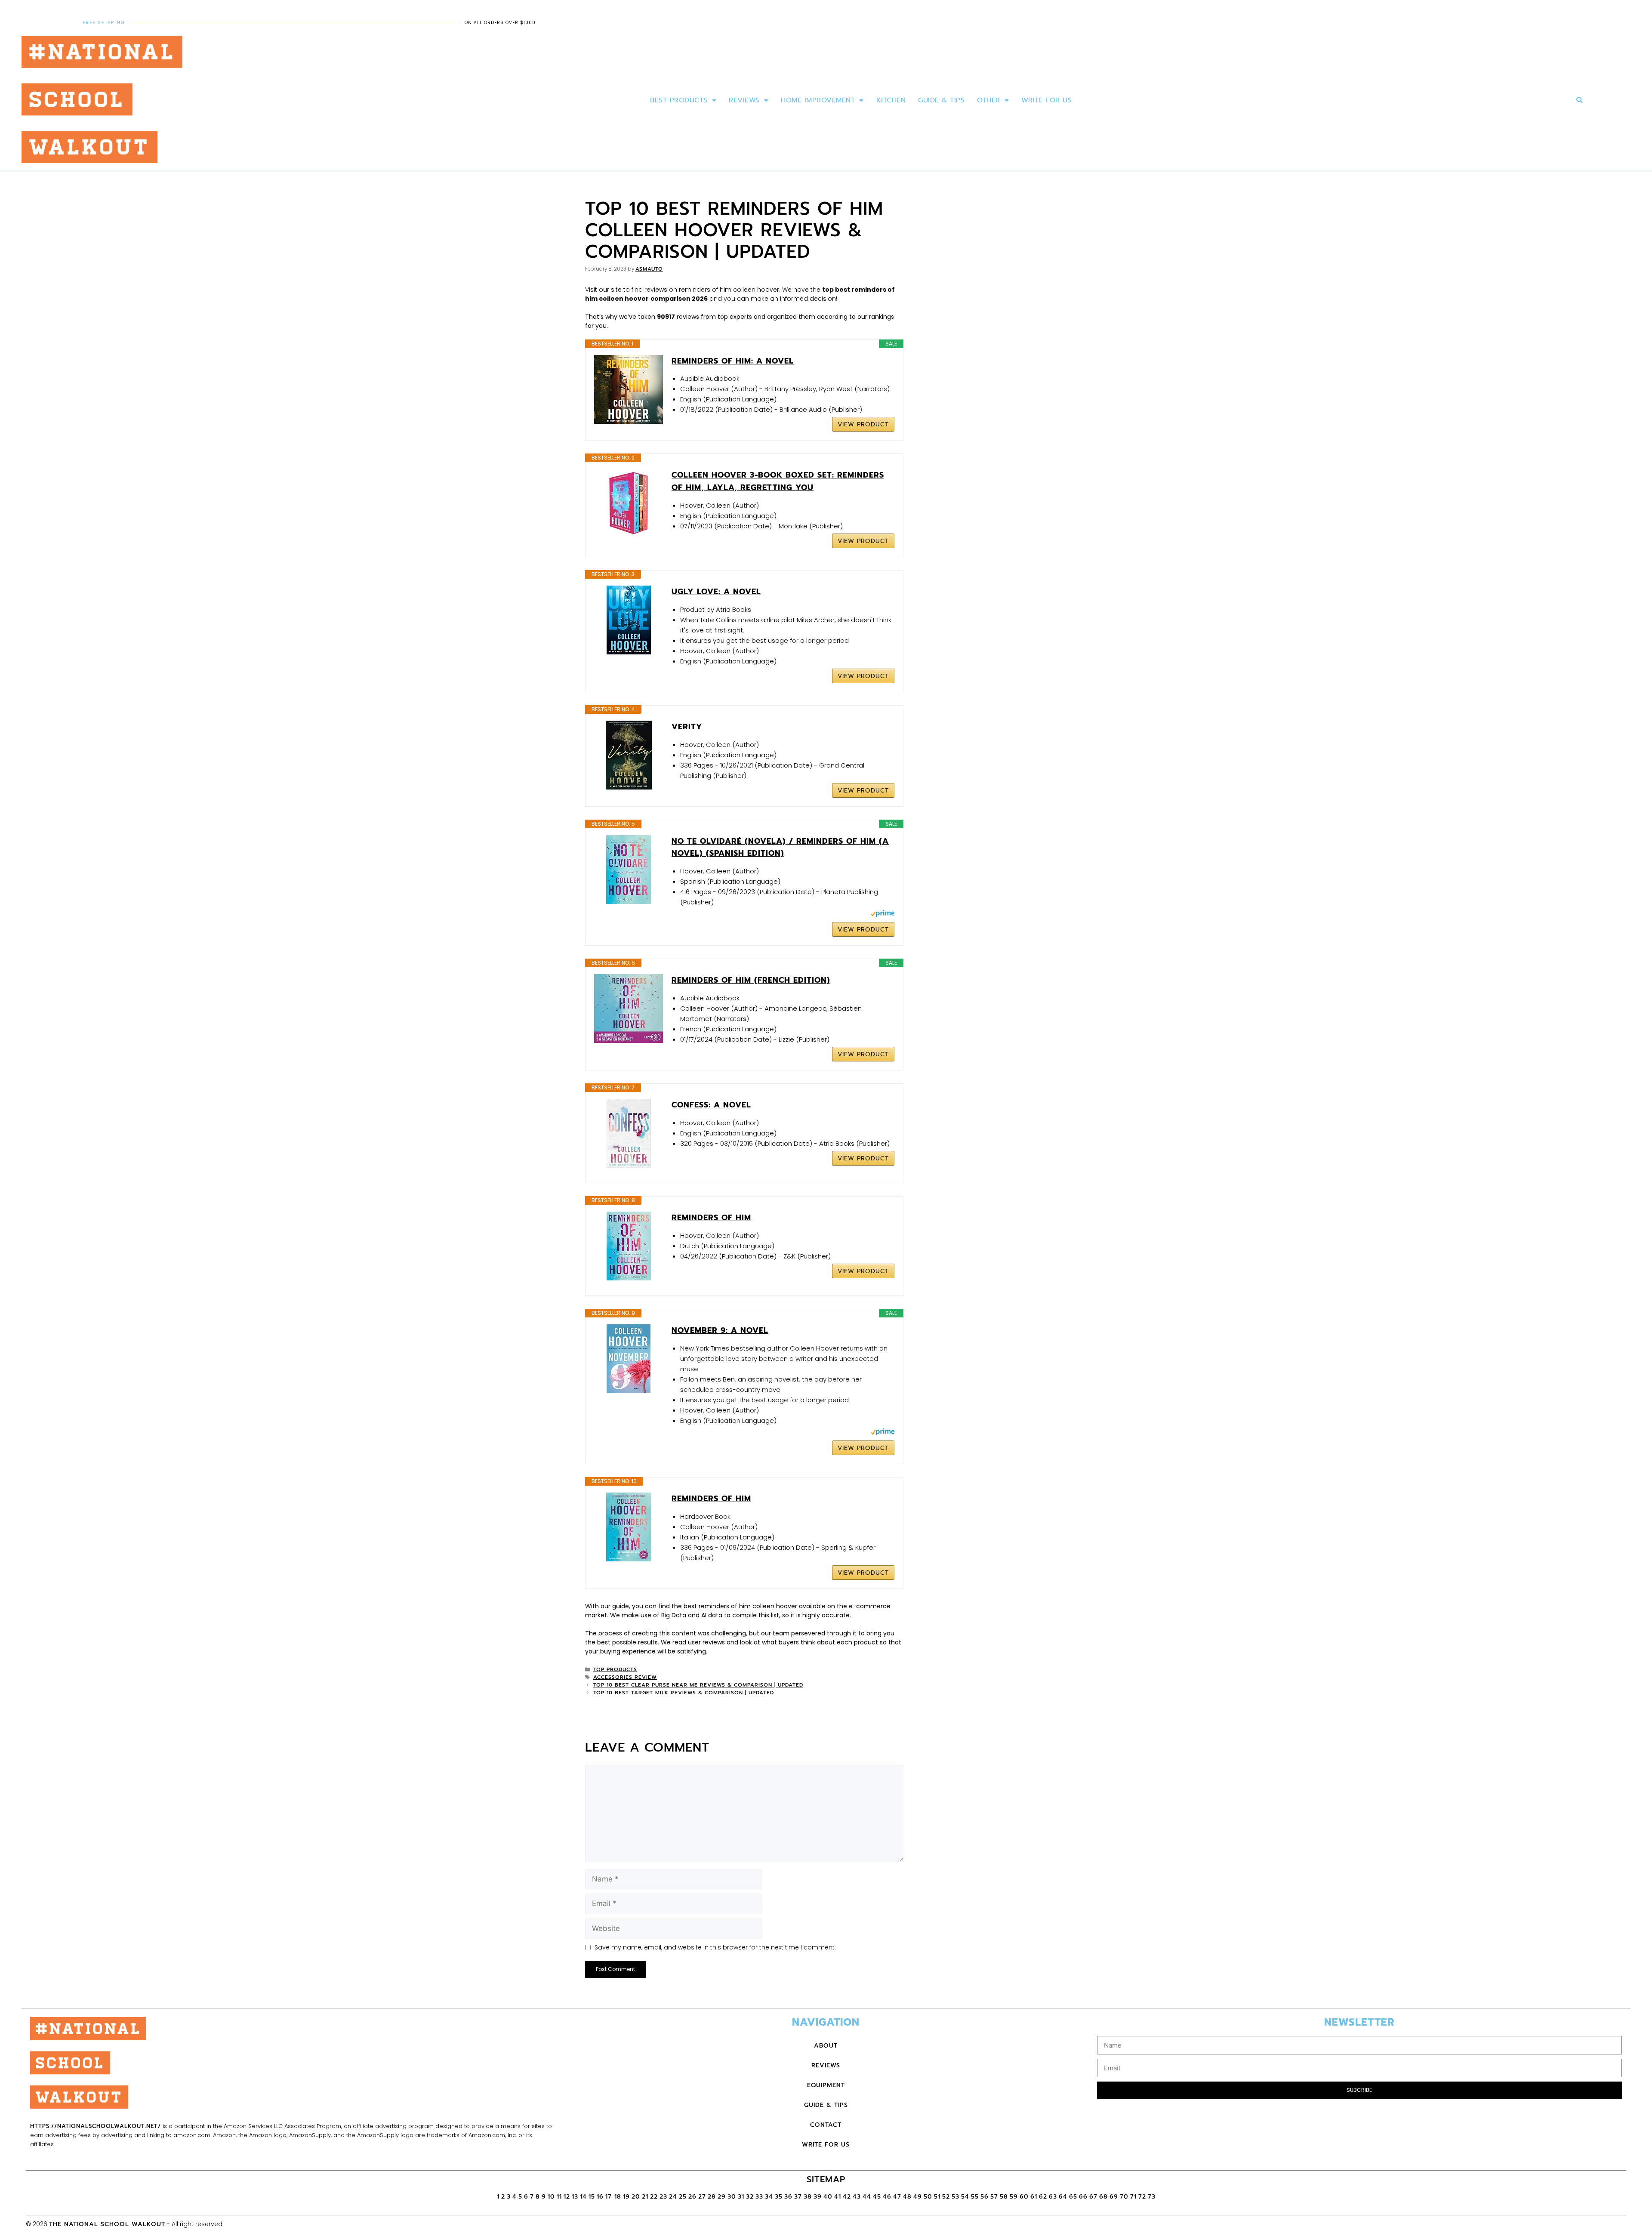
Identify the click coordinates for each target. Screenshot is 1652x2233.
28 (712, 2197)
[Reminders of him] (629, 1246)
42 (847, 2197)
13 (575, 2197)
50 (928, 2197)
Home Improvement (818, 100)
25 (683, 2197)
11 (559, 2197)
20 (636, 2197)
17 (610, 2197)
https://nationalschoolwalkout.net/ (96, 2126)
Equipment (826, 2085)
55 (975, 2197)
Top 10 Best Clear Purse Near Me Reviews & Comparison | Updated (698, 1685)
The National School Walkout (107, 2224)
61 (1034, 2197)
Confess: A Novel (711, 1105)
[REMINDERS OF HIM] (629, 1527)
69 (1114, 2197)
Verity (687, 727)
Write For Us (1046, 100)
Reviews (744, 100)
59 (1014, 2197)
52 (946, 2197)
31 (741, 2197)
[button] (1580, 100)
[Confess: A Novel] (629, 1133)
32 (750, 2197)
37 (798, 2197)
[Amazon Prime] (883, 915)
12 (567, 2197)
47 (897, 2197)
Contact (826, 2125)
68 (1103, 2197)
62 (1043, 2197)
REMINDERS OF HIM (711, 1499)
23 (663, 2197)
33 (759, 2197)
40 (828, 2197)
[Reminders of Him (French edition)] (629, 1009)
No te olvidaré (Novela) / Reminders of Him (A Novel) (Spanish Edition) (780, 847)
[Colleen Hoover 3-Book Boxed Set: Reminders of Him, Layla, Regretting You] (629, 503)
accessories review (625, 1677)
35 (779, 2197)
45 (877, 2197)
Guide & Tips (941, 100)
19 (626, 2197)
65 (1073, 2197)
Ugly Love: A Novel (716, 592)
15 (592, 2197)
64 (1063, 2197)
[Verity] (629, 755)
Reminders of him (711, 1218)
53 (955, 2197)
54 (965, 2197)
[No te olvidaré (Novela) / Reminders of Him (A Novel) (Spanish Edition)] (629, 870)
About (826, 2046)
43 (857, 2197)
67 (1093, 2197)
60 (1024, 2197)
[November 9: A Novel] (629, 1359)
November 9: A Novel (720, 1330)
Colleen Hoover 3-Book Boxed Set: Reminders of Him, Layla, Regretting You (778, 481)
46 (887, 2197)
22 (654, 2197)
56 (985, 2197)
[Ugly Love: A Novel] (629, 620)
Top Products (615, 1669)
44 (867, 2197)
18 (618, 2197)
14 (583, 2197)
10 (551, 2197)
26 (692, 2197)
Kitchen (891, 100)
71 (1133, 2197)
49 (918, 2197)
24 (673, 2197)
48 (907, 2197)
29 (722, 2197)
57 (994, 2197)
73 (1152, 2197)
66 (1083, 2197)
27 (702, 2197)
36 (788, 2197)
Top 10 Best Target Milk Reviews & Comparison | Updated (684, 1693)
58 (1004, 2197)
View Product (863, 424)
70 (1124, 2197)
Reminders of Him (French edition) (751, 980)
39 (818, 2197)
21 (645, 2197)
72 (1142, 2197)
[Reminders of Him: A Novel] (629, 389)
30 (732, 2197)
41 (838, 2197)
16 (600, 2197)
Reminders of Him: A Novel (733, 361)
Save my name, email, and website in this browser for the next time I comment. (715, 1947)
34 (769, 2197)
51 (937, 2197)
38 (808, 2197)
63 (1053, 2197)
